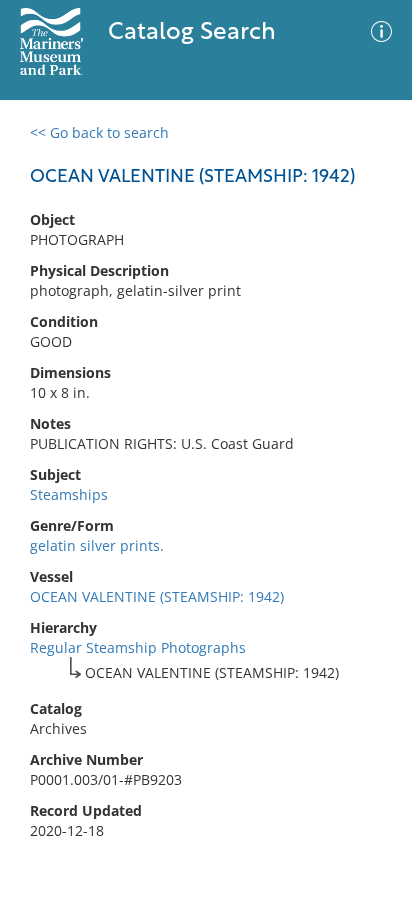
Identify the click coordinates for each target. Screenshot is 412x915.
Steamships (69, 494)
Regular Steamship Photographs (138, 647)
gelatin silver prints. (97, 545)
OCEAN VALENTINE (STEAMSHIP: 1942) (157, 596)
